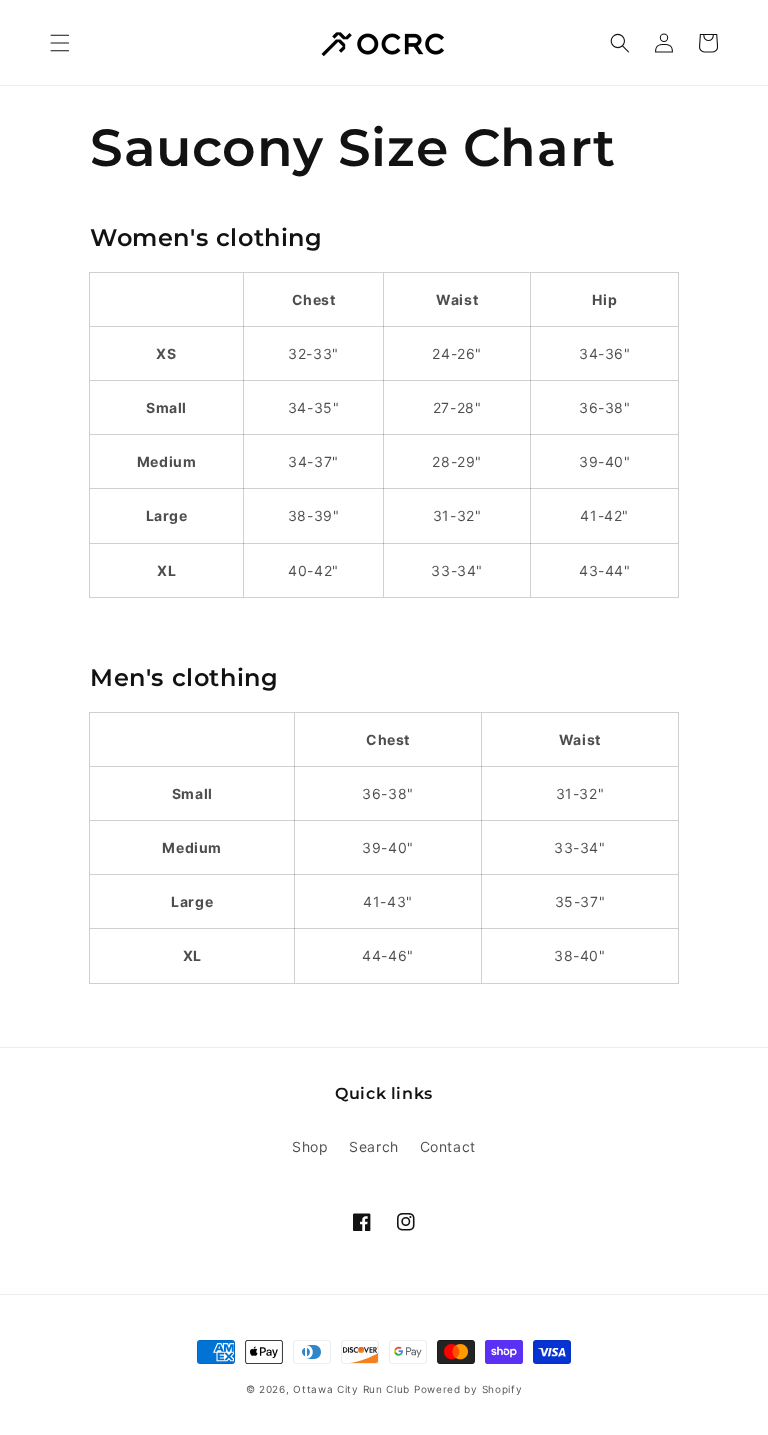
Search (374, 1146)
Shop (310, 1146)
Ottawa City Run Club (351, 1389)
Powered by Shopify (468, 1389)
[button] (60, 43)
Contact (448, 1146)
